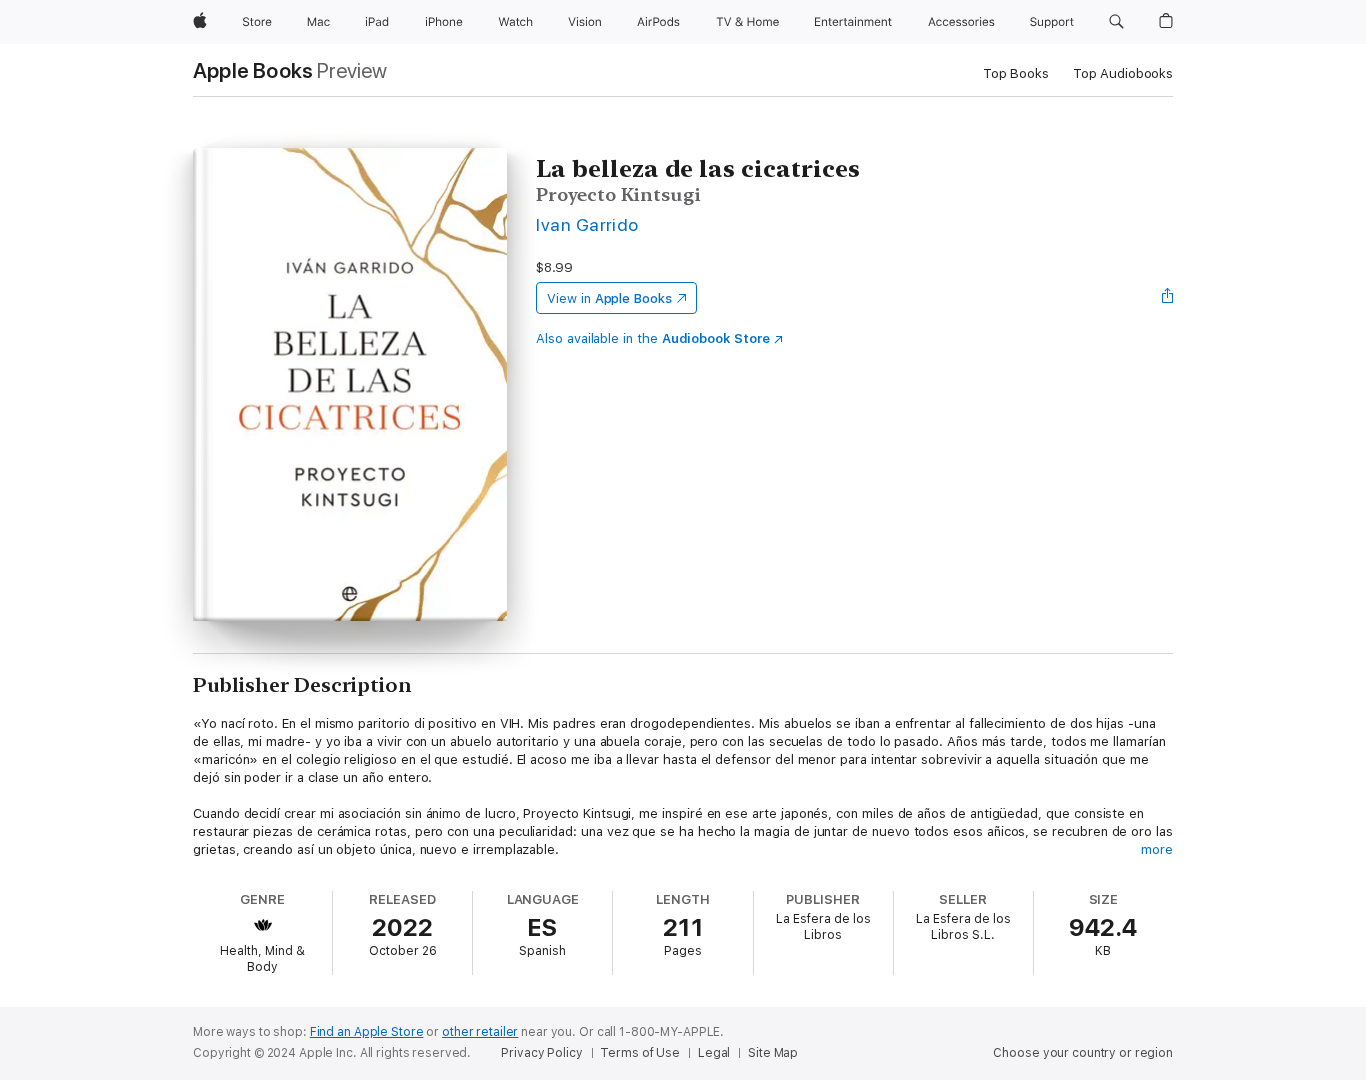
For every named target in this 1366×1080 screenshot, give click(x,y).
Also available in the (653, 338)
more (1157, 849)
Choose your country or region (1083, 1053)
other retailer (480, 1032)
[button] (1116, 22)
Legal (714, 1053)
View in (609, 298)
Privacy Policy (541, 1053)
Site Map (773, 1053)
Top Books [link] (1016, 73)
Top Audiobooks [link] (1123, 73)
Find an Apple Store (367, 1032)
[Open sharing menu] (1168, 298)
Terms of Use (640, 1053)
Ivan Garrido (587, 224)
